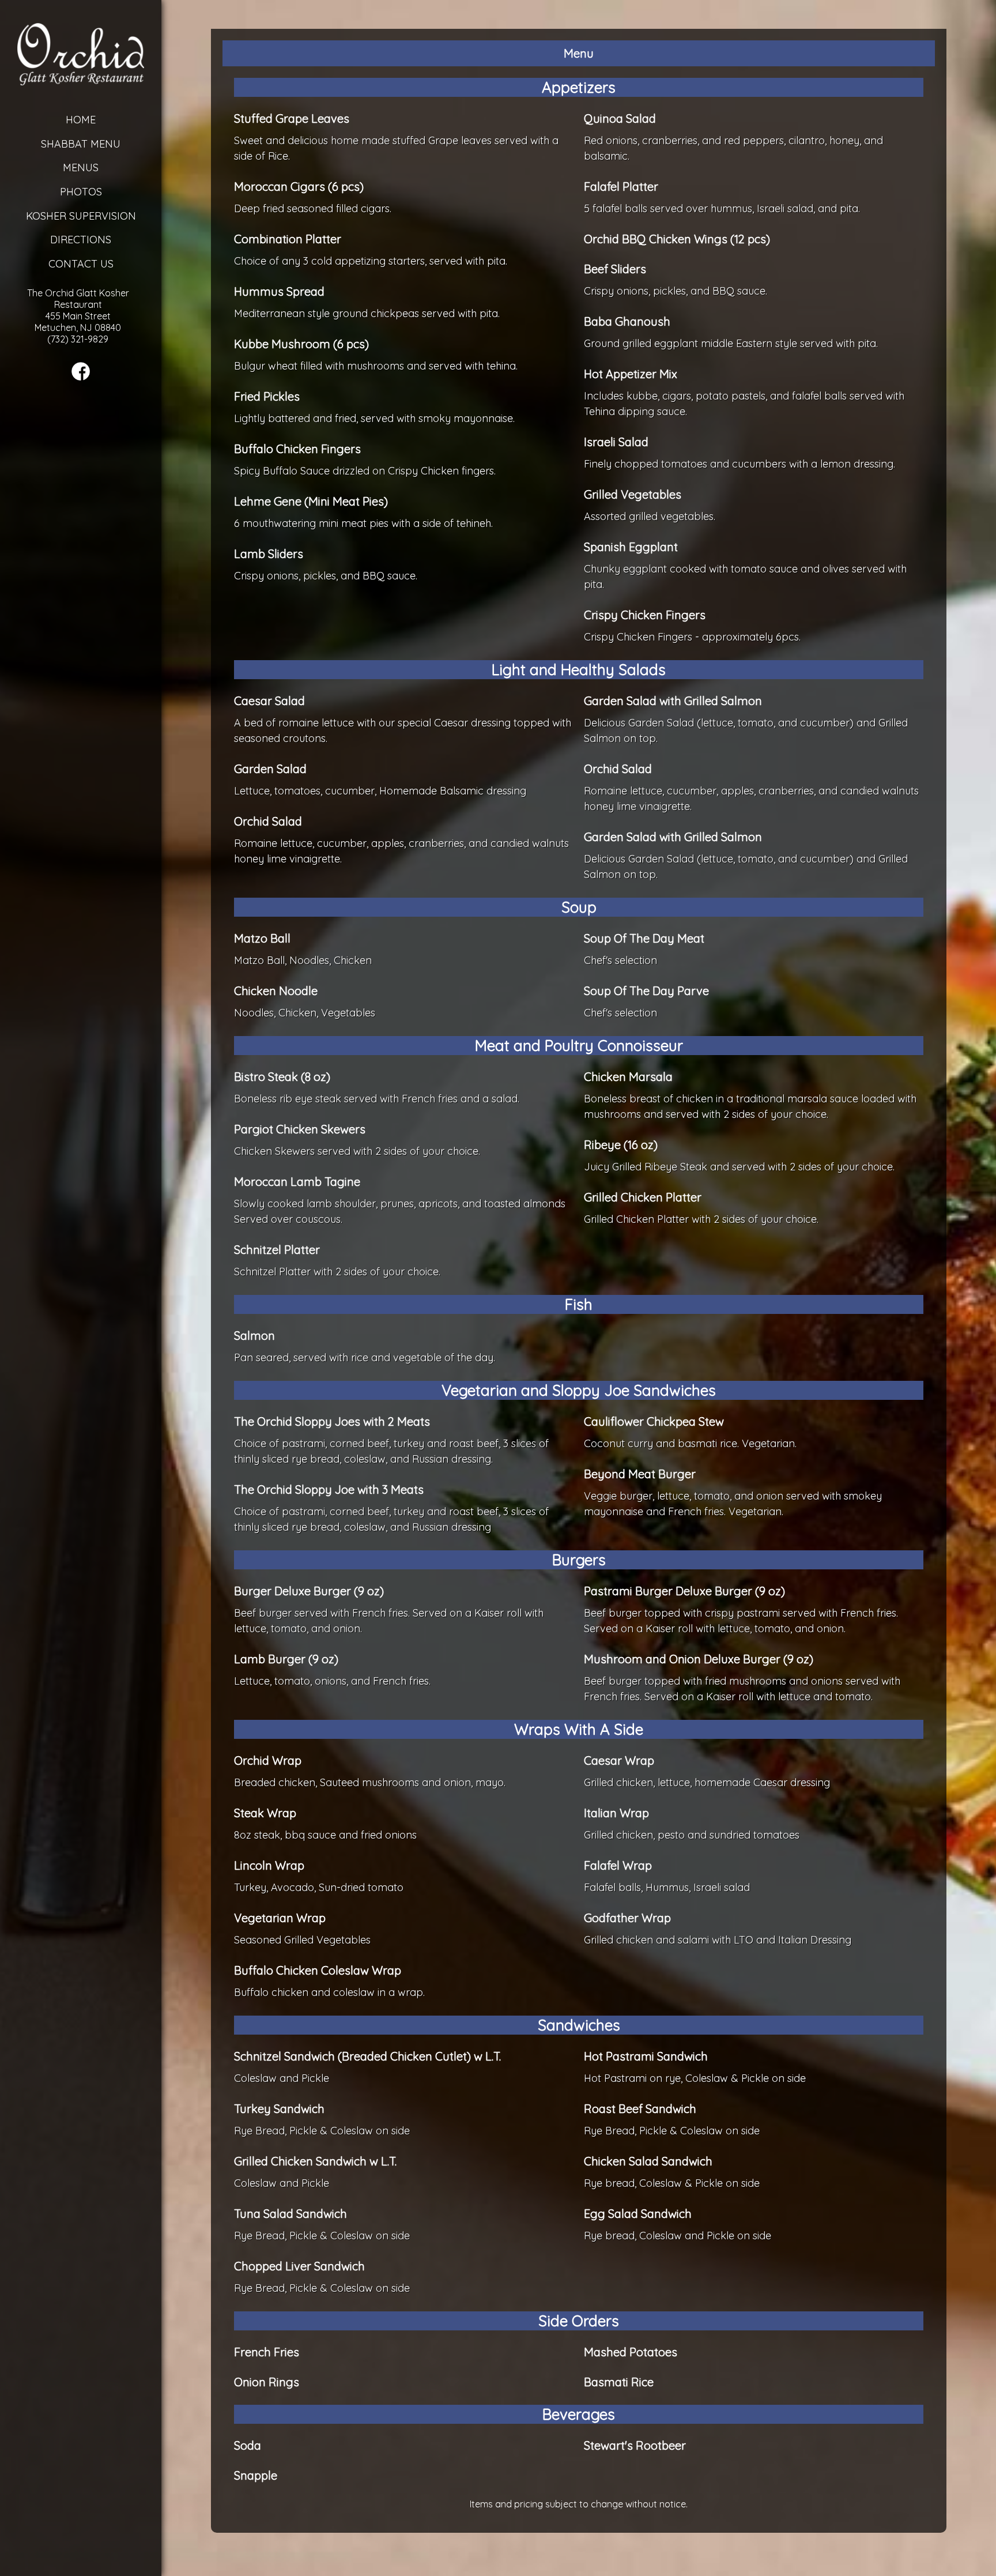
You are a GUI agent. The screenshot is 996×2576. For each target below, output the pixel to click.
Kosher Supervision (81, 216)
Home (81, 120)
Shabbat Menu (81, 144)
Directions (81, 240)
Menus (81, 167)
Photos (81, 192)
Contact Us (81, 264)
